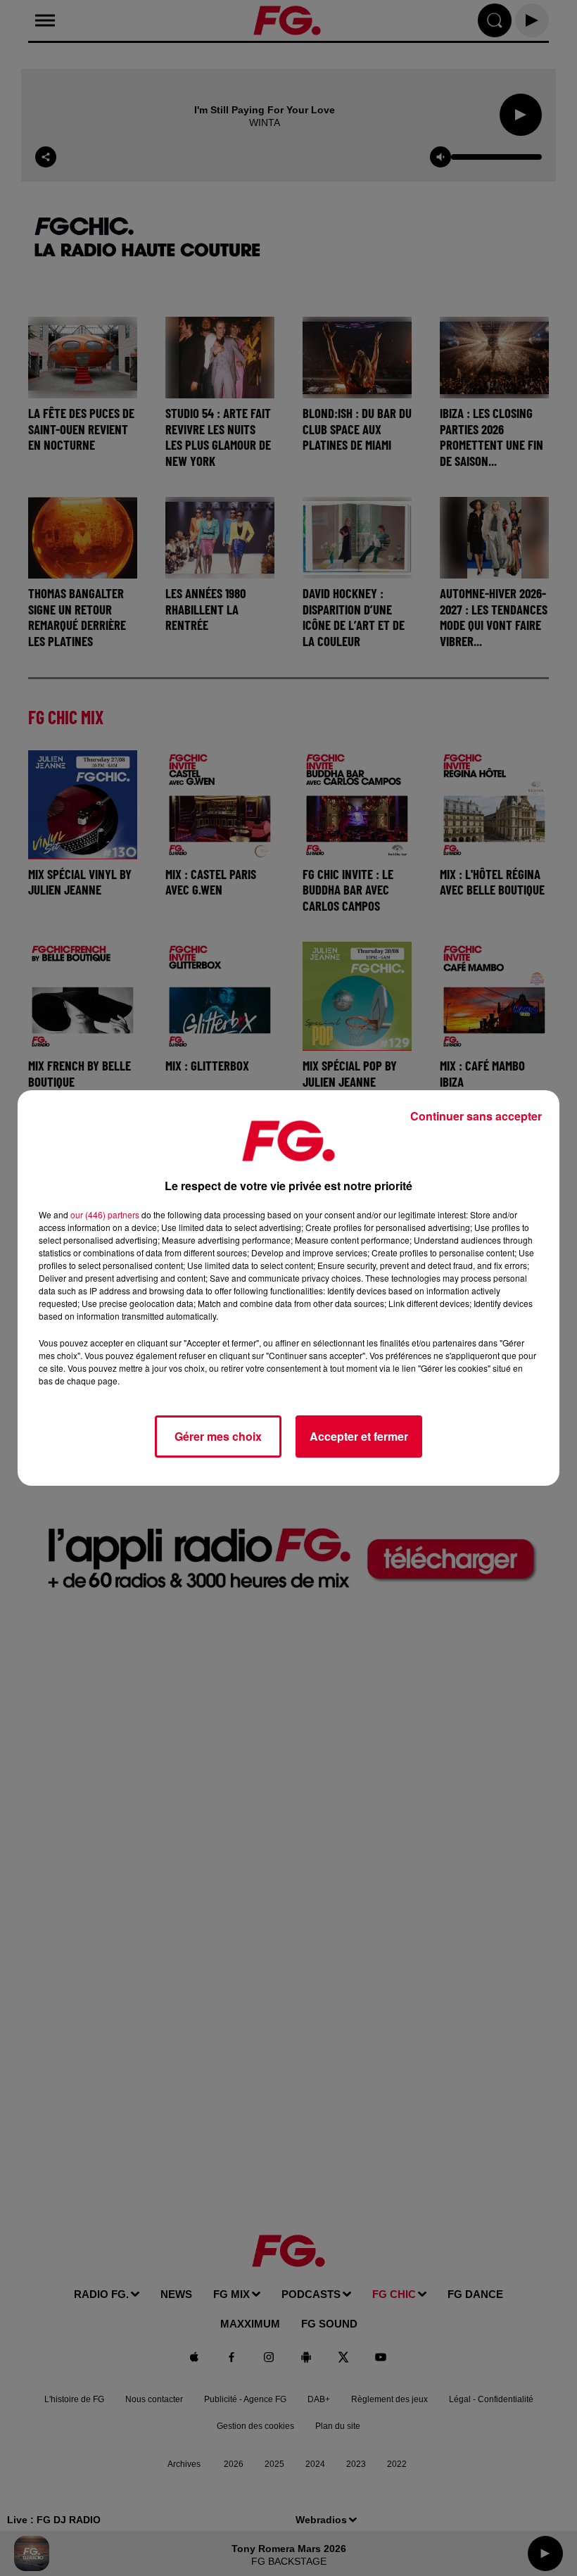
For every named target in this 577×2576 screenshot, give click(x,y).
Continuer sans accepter (476, 1116)
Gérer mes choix (218, 1436)
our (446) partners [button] (105, 1214)
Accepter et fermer (359, 1436)
